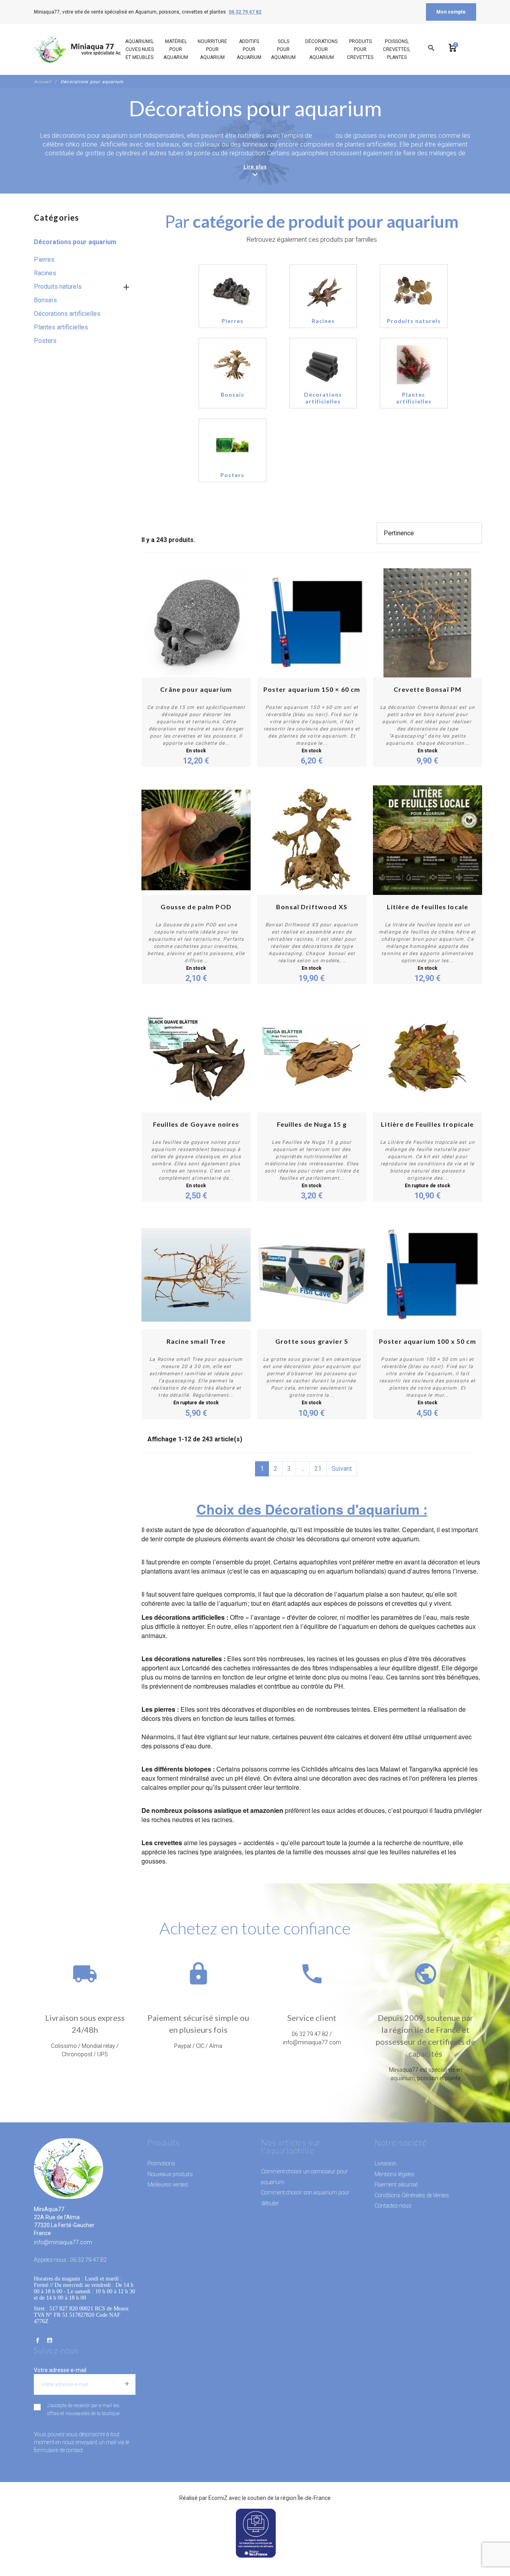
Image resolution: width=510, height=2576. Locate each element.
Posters (45, 341)
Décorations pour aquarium (75, 242)
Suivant (342, 1469)
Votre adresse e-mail (60, 2370)
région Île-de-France (306, 2498)
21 (318, 1469)
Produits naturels (58, 287)
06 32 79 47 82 (245, 12)
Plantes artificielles (61, 327)
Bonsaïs (45, 300)
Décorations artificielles (67, 314)
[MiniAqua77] (87, 49)
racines (325, 136)
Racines (45, 273)
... (303, 1469)
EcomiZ (218, 2498)
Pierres (44, 259)
